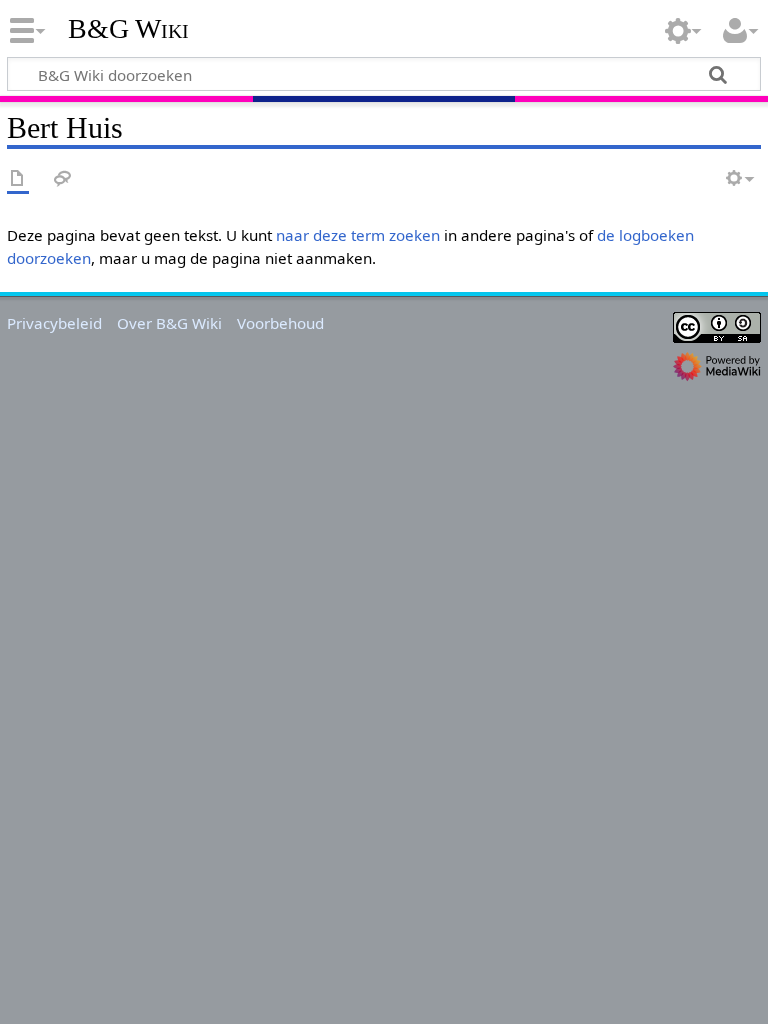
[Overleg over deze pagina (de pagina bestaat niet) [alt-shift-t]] (63, 179)
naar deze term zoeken (358, 235)
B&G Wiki (128, 29)
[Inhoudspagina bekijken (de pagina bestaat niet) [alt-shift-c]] (18, 179)
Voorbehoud (280, 323)
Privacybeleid (54, 323)
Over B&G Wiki (169, 323)
